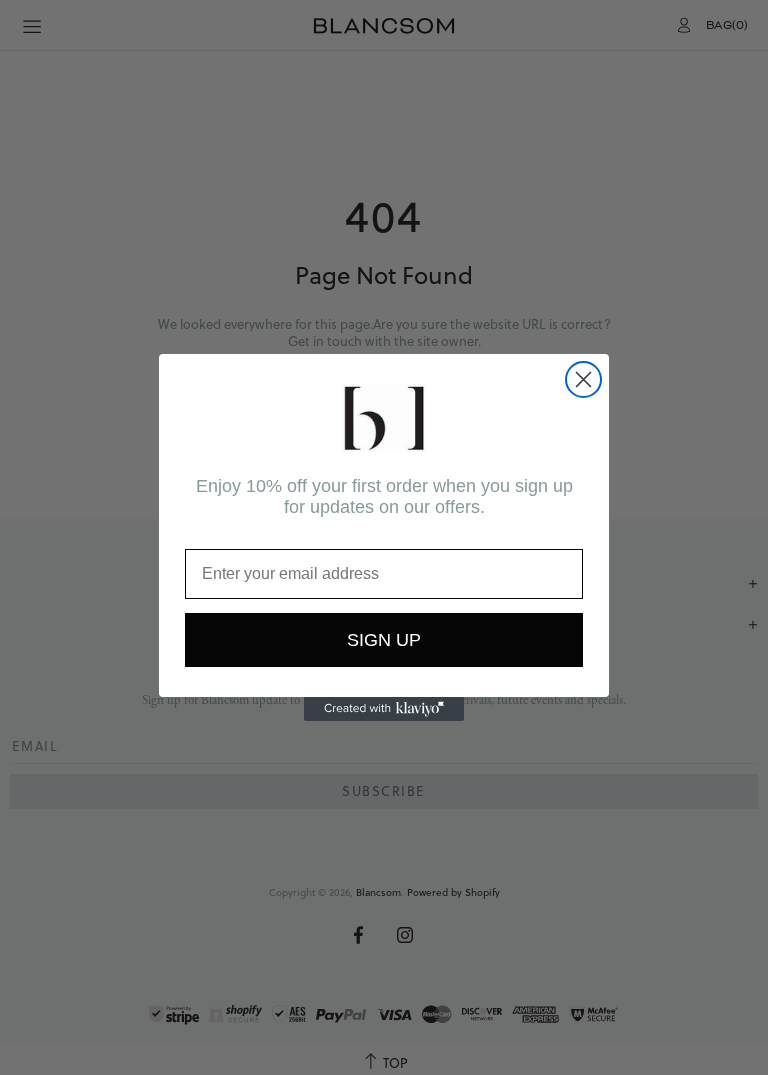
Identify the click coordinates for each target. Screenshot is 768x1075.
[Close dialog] (583, 379)
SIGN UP (384, 640)
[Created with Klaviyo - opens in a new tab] (384, 709)
